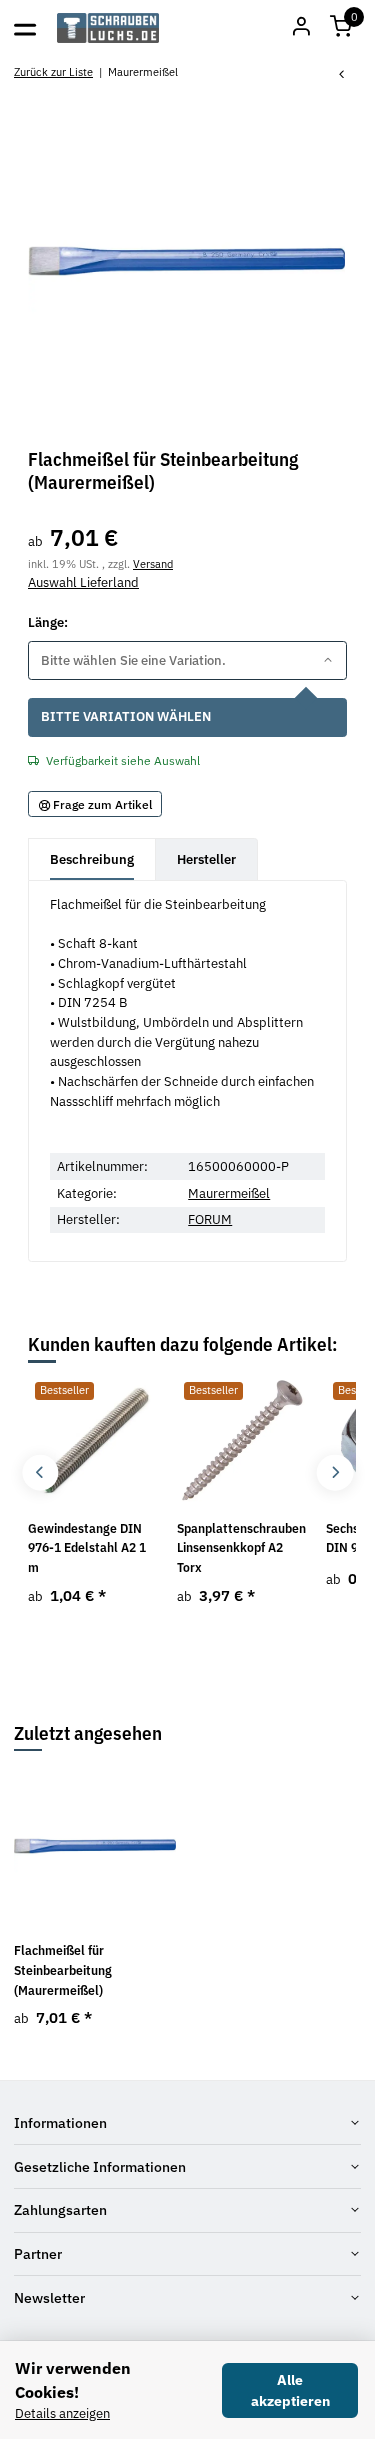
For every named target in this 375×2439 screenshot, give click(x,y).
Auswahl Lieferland (83, 582)
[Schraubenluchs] (108, 28)
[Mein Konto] (301, 28)
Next (334, 1472)
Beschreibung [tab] (92, 859)
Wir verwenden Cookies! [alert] (73, 2380)
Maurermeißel (229, 1193)
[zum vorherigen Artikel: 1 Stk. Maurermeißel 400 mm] (342, 75)
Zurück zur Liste (53, 71)
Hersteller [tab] (206, 859)
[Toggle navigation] (25, 28)
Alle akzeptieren (290, 2390)
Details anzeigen (62, 2413)
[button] (341, 28)
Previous (40, 1472)
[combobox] (187, 660)
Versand (153, 563)
